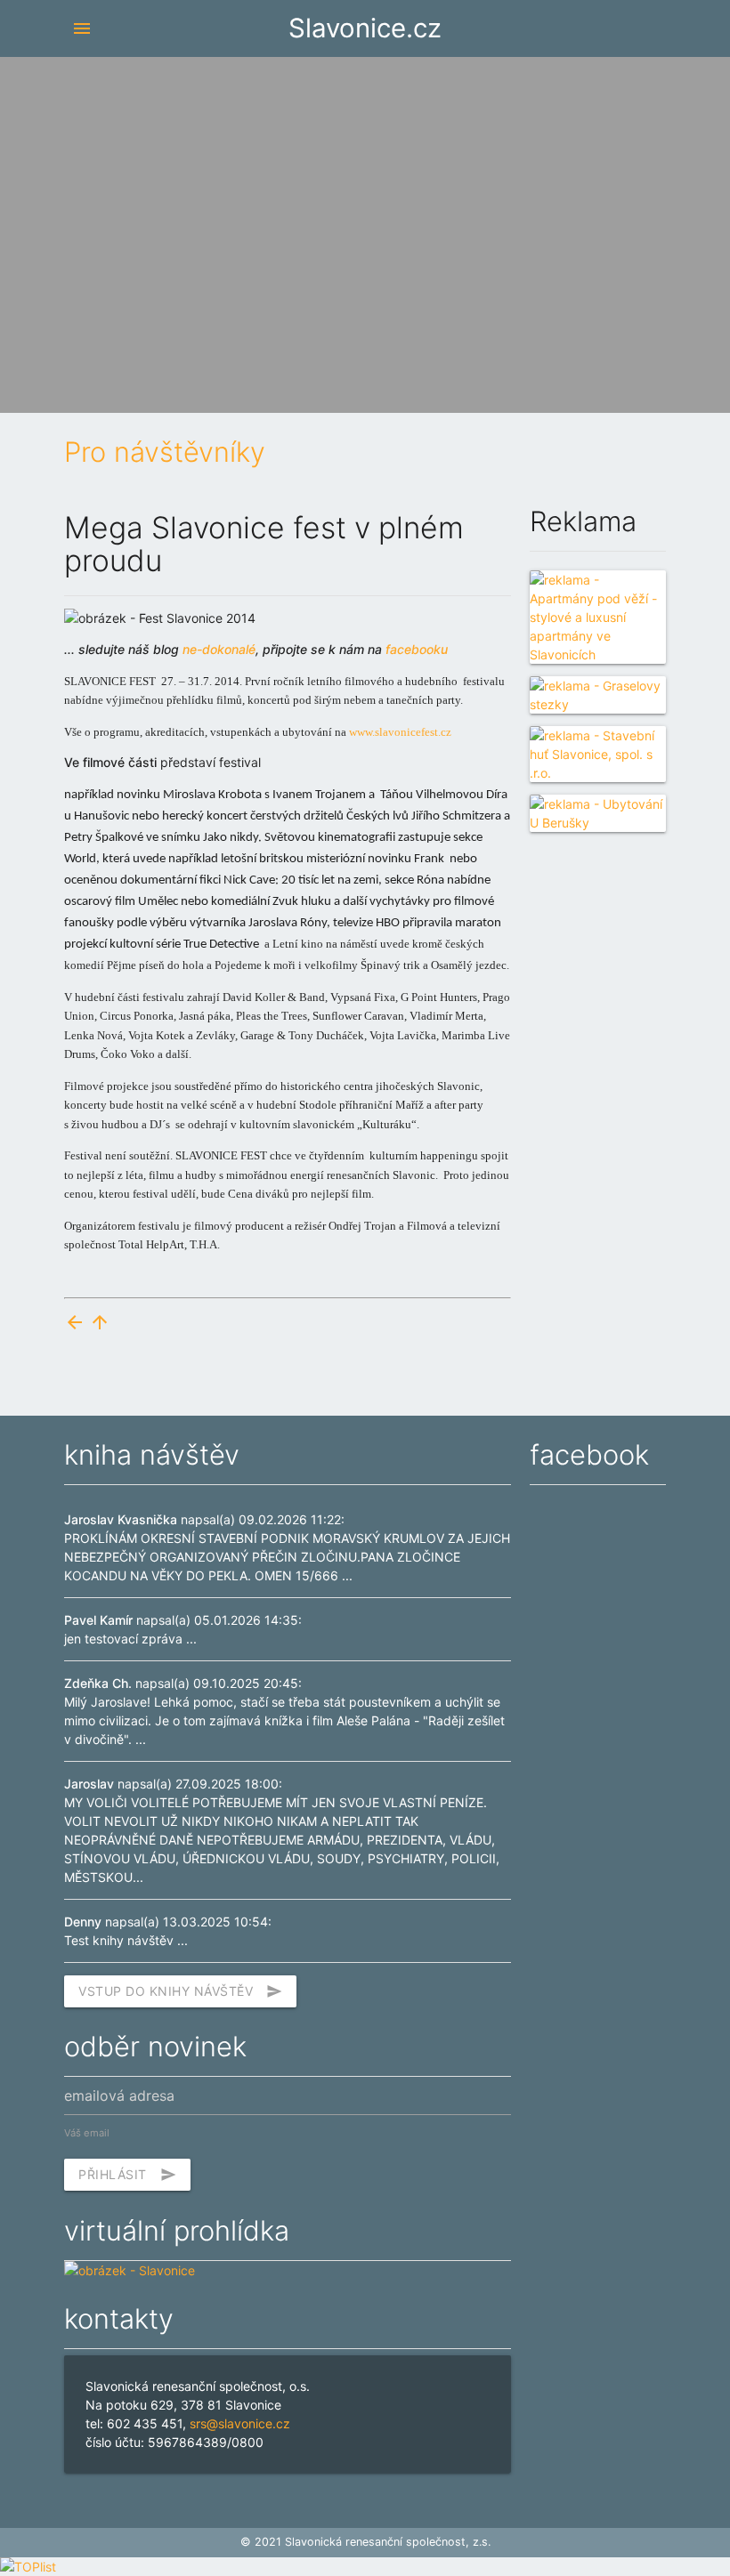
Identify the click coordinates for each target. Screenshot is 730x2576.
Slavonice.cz (365, 28)
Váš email (87, 2133)
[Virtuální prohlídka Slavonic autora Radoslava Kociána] (130, 2270)
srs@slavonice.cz (240, 2423)
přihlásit (127, 2175)
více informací (553, 203)
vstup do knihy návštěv (180, 1991)
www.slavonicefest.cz (400, 732)
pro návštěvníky (165, 452)
